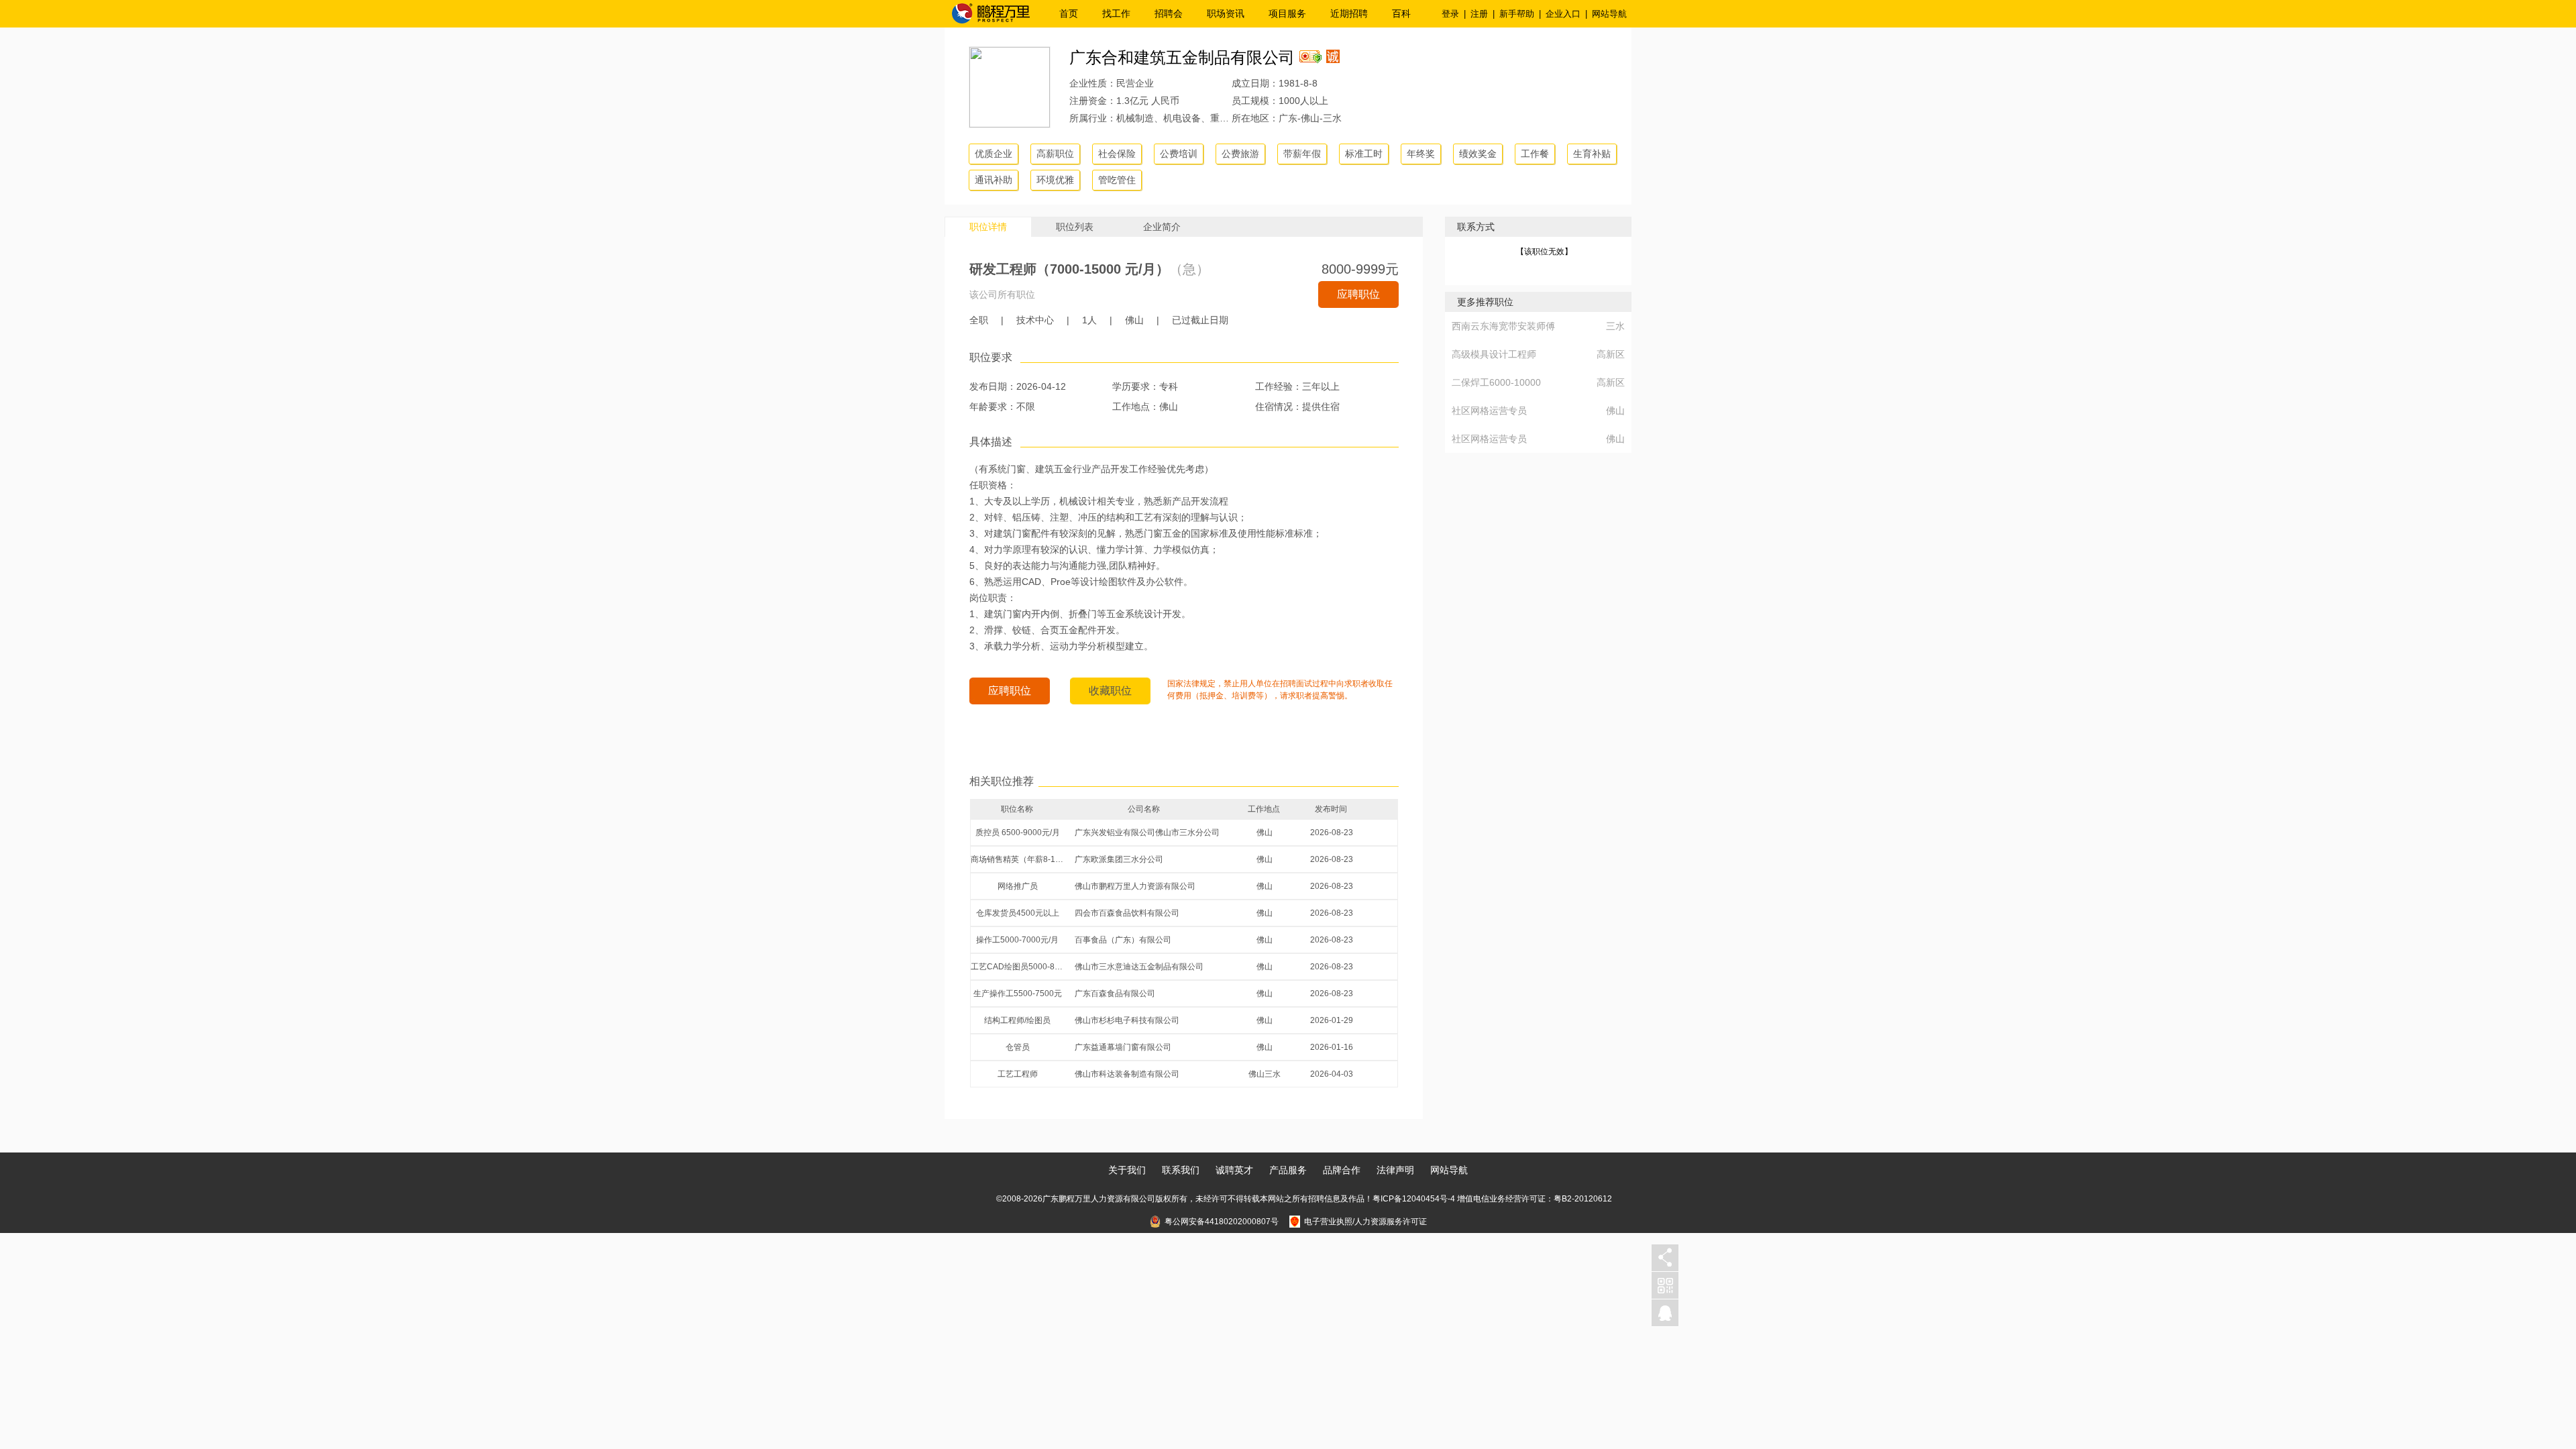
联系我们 (1181, 1170)
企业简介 (1162, 227)
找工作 (1116, 13)
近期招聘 (1349, 13)
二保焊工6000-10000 (1496, 382)
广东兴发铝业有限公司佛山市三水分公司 (1147, 833)
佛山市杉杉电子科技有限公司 (1127, 1020)
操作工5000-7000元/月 (1017, 940)
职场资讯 (1226, 13)
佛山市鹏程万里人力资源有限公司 (1135, 886)
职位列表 (1075, 227)
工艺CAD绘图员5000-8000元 (1018, 967)
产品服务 (1288, 1170)
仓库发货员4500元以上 (1018, 913)
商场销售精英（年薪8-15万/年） (1018, 859)
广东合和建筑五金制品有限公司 (1182, 57)
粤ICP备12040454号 (1410, 1199)
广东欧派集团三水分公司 (1119, 859)
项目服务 (1287, 13)
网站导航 (1609, 14)
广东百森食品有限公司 (1115, 994)
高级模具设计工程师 (1494, 354)
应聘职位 (1358, 294)
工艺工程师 (1018, 1074)
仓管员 (1018, 1047)
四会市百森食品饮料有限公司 (1127, 913)
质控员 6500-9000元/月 (1018, 833)
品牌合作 (1342, 1170)
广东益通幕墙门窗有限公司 (1123, 1047)
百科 (1401, 13)
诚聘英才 (1234, 1170)
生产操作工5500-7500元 (1018, 994)
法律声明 (1395, 1170)
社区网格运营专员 (1489, 411)
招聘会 (1169, 13)
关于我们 (1127, 1170)
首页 (1069, 13)
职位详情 (988, 227)
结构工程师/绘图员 (1017, 1020)
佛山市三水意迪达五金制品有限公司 (1139, 967)
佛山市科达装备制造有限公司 (1127, 1074)
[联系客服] (1665, 1313)
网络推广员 (1018, 886)
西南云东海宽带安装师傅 (1503, 326)
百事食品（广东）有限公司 (1123, 940)
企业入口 (1563, 14)
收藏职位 (1110, 691)
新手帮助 (1517, 14)
